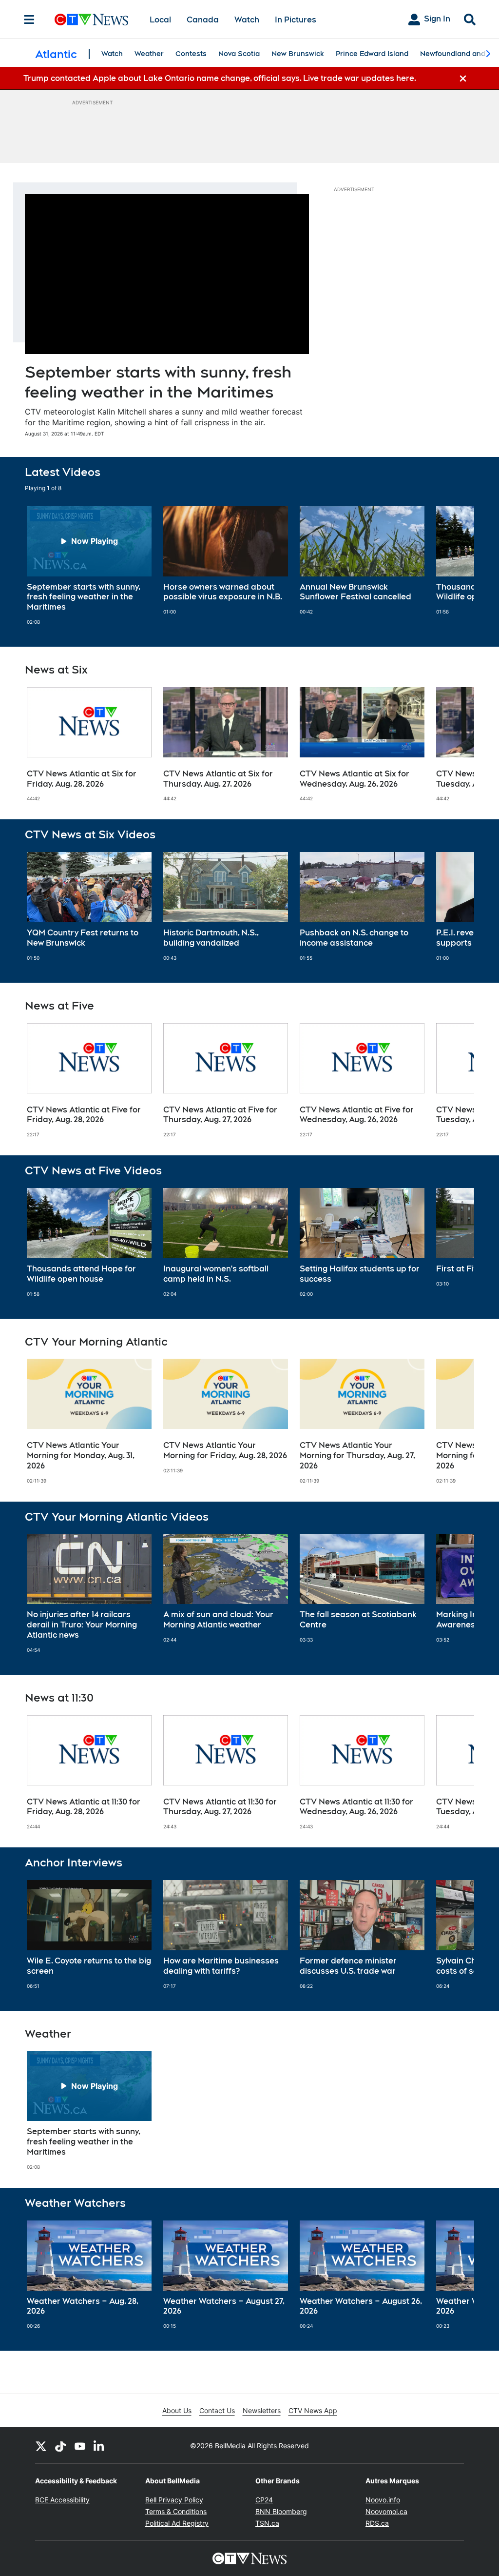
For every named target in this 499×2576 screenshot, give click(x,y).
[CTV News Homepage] (91, 20)
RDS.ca (377, 2523)
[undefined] (89, 566)
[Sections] (29, 20)
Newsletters (262, 2410)
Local (160, 20)
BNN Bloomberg (281, 2511)
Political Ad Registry (177, 2523)
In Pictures (296, 20)
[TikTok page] (60, 2446)
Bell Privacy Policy (174, 2500)
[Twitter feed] (41, 2446)
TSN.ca (267, 2523)
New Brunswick (298, 54)
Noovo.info (383, 2500)
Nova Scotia (239, 54)
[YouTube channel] (80, 2446)
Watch (247, 20)
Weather (149, 54)
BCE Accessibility (62, 2500)
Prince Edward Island (372, 54)
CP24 (264, 2500)
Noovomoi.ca (386, 2511)
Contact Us (217, 2410)
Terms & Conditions (176, 2511)
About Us (177, 2410)
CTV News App (313, 2410)
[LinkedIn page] (99, 2446)
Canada (203, 20)
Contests (191, 54)
